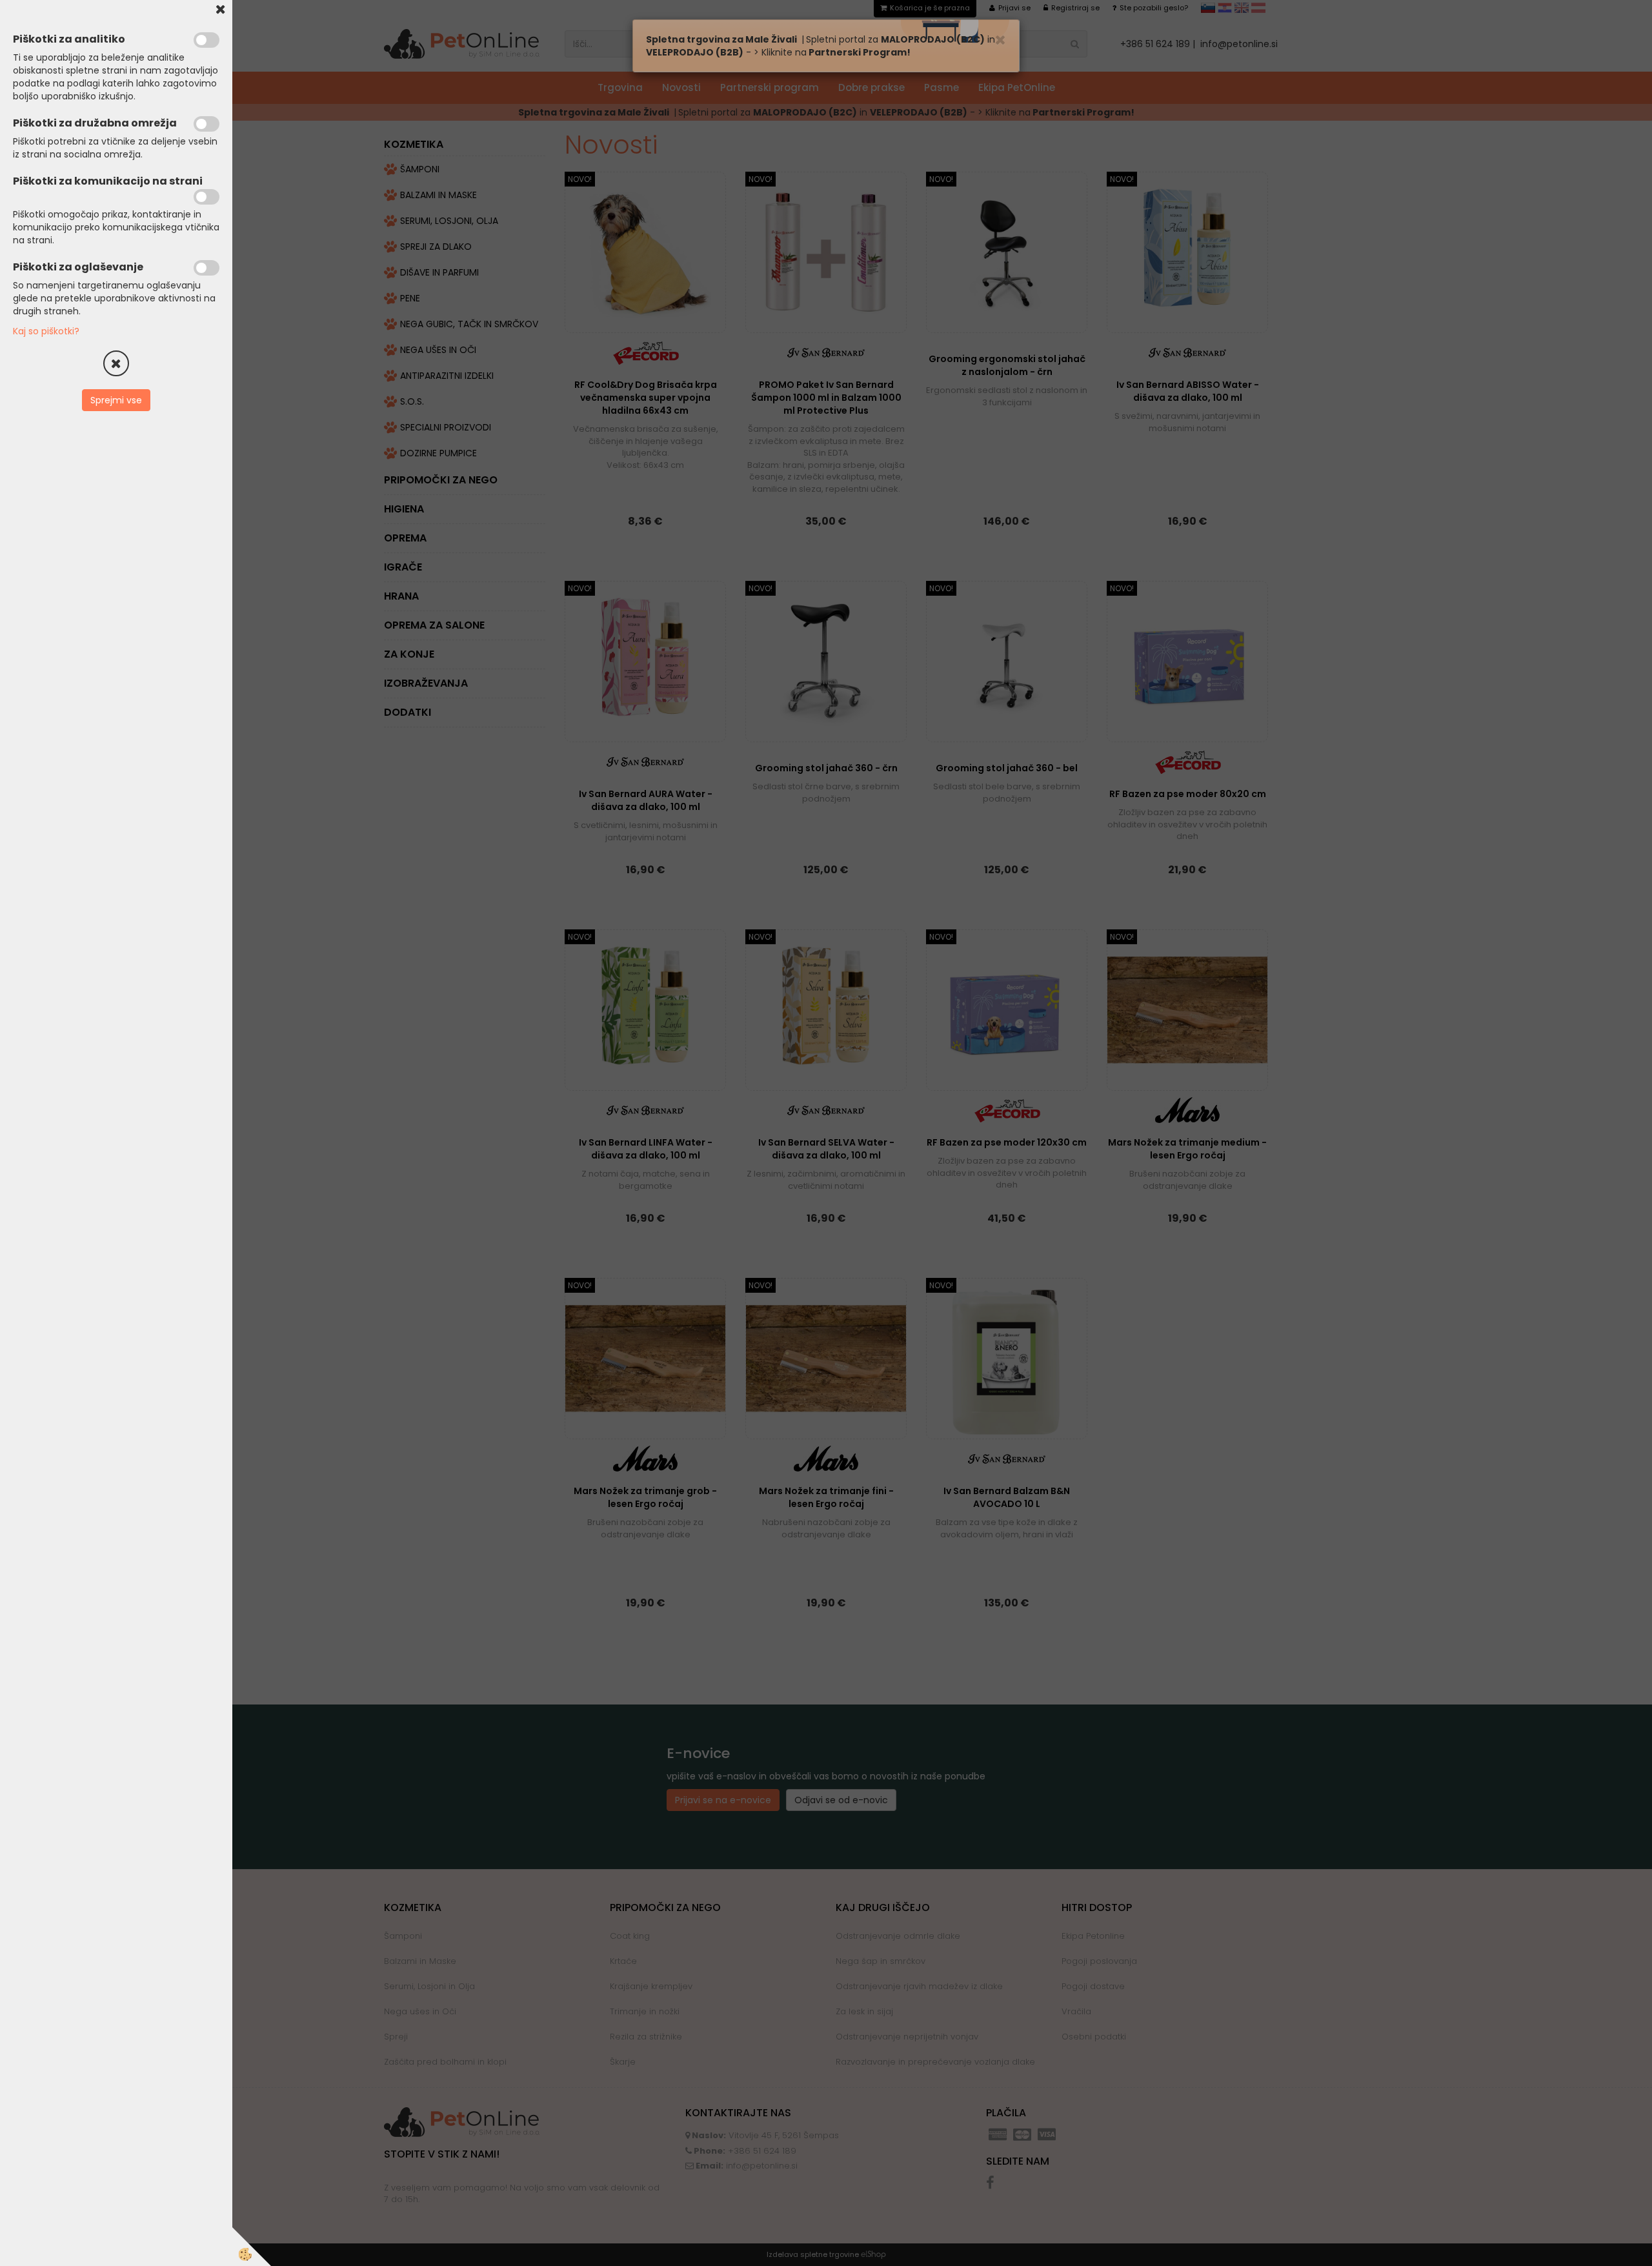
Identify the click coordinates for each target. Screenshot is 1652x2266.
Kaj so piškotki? (46, 331)
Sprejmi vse (116, 400)
